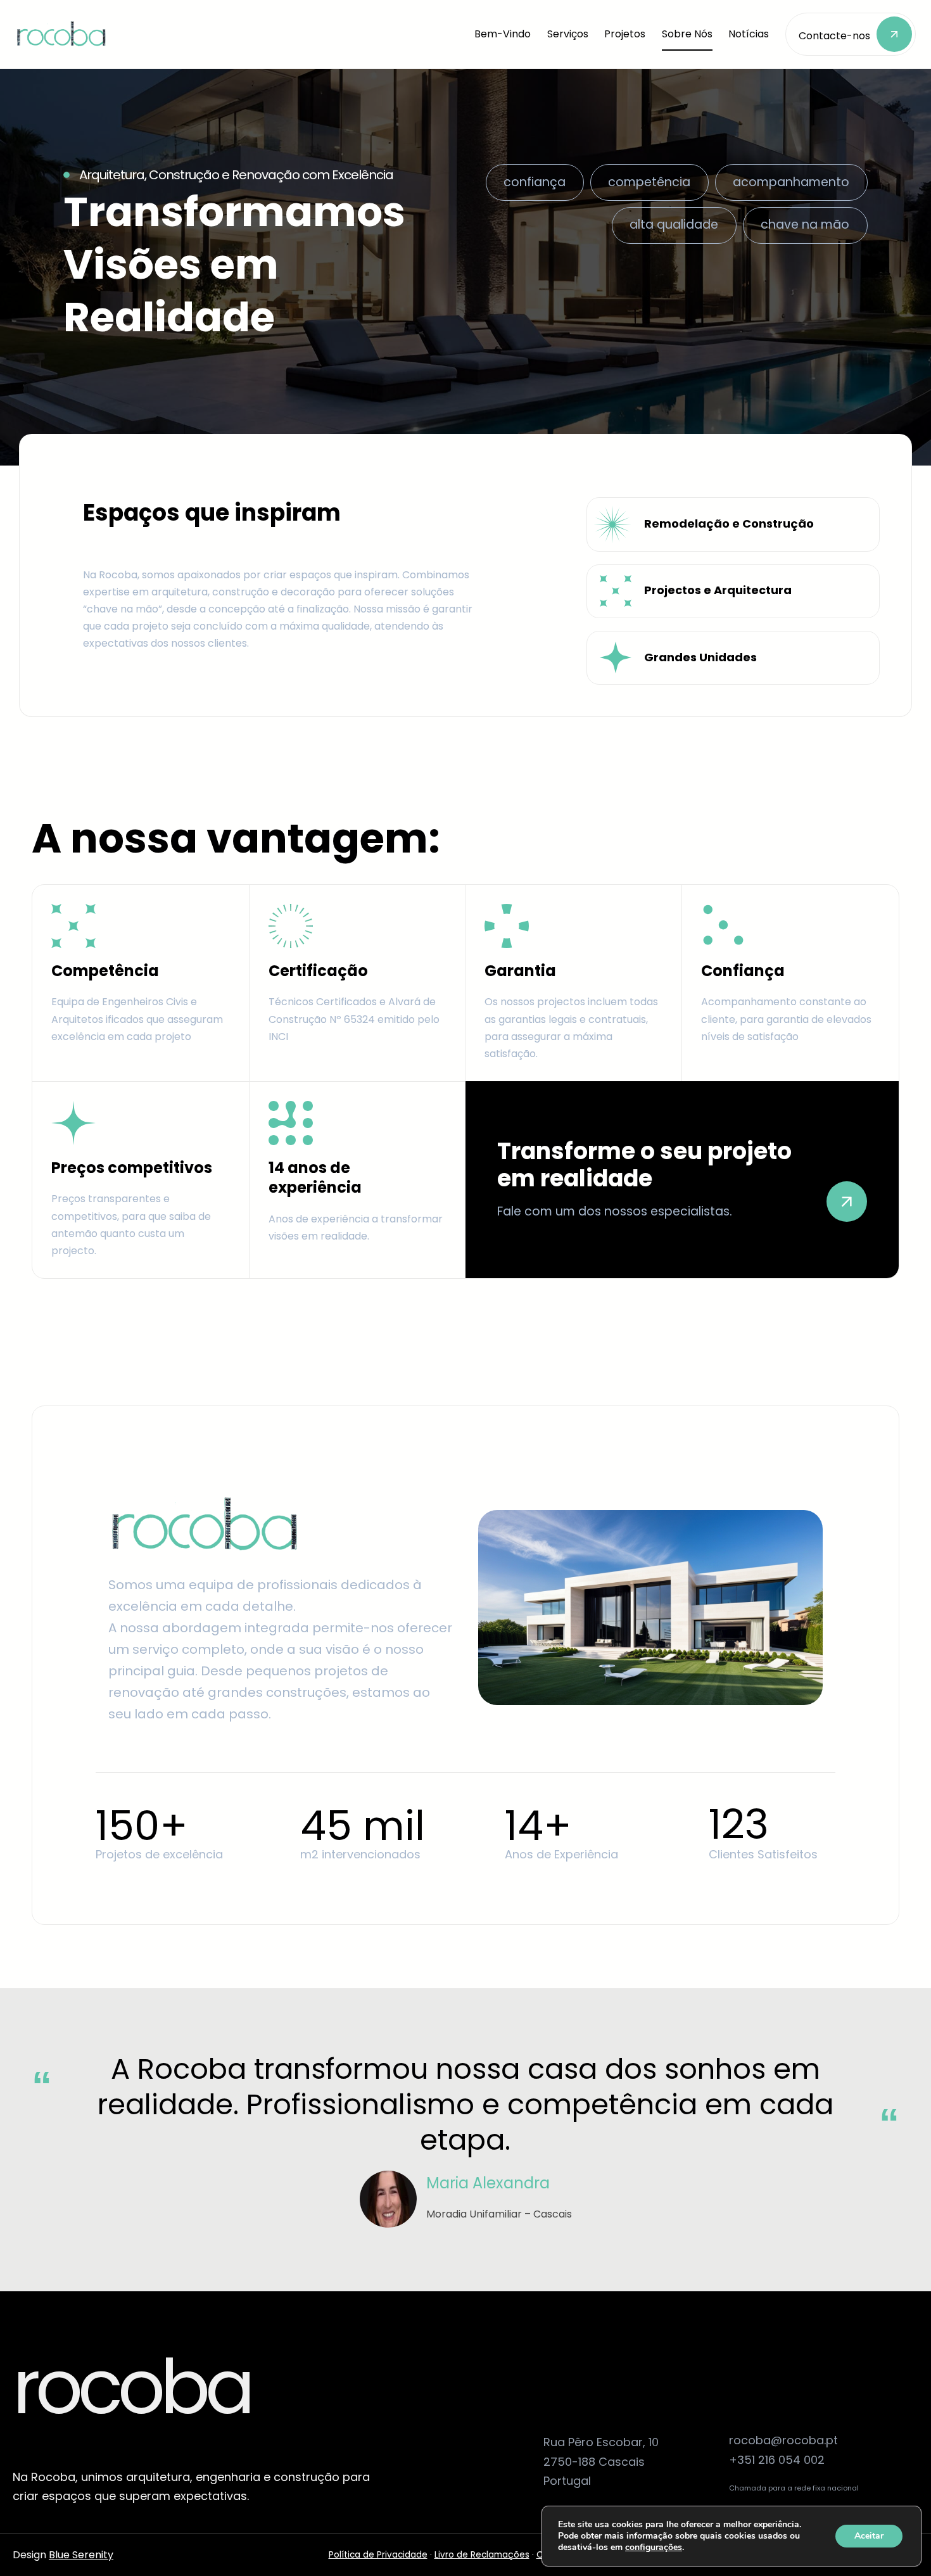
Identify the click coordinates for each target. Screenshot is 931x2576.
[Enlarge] (284, 1512)
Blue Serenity (81, 2555)
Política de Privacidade (378, 2555)
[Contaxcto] (851, 34)
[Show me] (682, 1180)
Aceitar (869, 2536)
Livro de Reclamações (482, 2555)
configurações (654, 2547)
